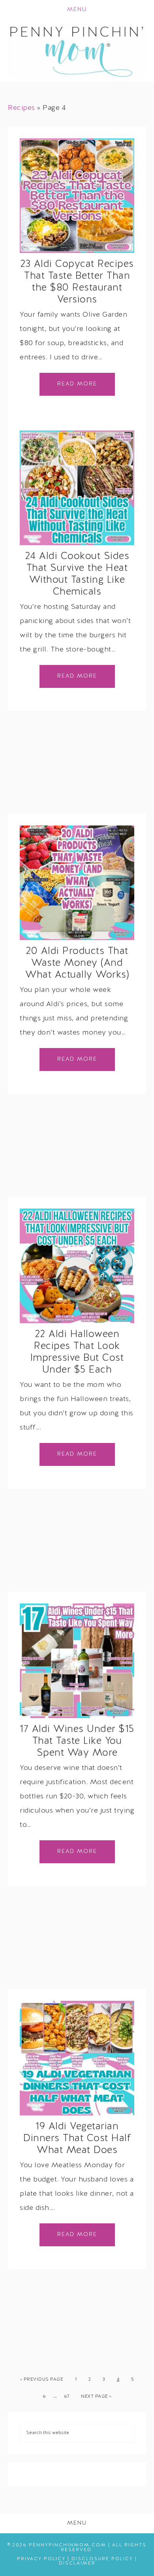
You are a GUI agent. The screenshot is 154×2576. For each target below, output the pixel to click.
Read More (77, 384)
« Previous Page (42, 2380)
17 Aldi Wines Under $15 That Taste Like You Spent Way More (77, 1741)
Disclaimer (77, 2563)
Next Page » (96, 2397)
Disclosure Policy (102, 2559)
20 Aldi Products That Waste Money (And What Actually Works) (77, 963)
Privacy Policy (41, 2559)
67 (67, 2397)
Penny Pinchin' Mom (77, 51)
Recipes (22, 108)
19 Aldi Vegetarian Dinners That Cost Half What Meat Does (77, 2139)
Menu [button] (77, 10)
